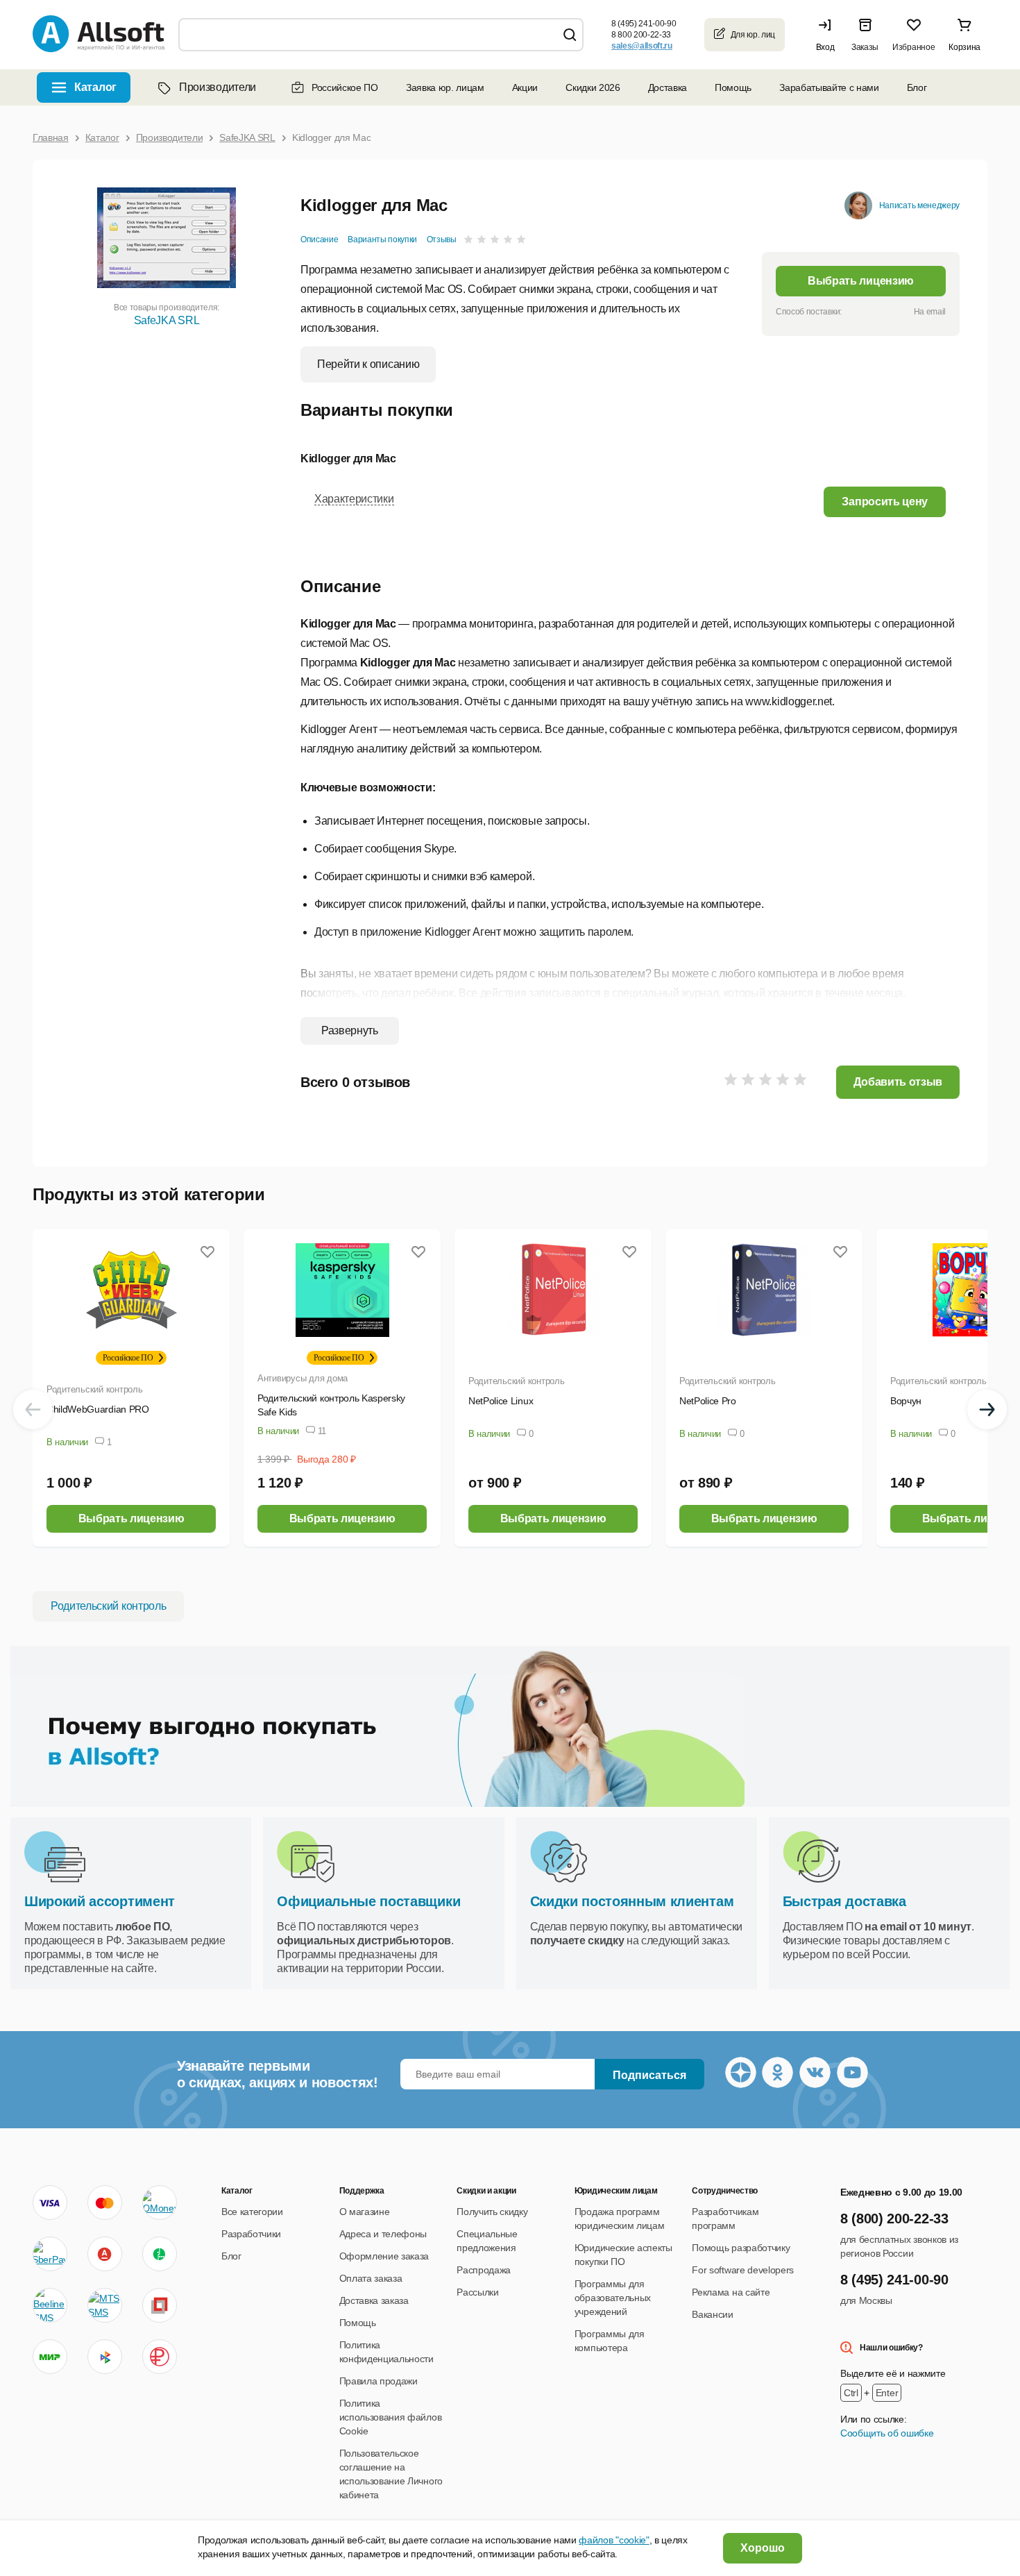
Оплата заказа (371, 2278)
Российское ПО (345, 87)
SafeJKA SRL (167, 320)
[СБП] (105, 2357)
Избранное (913, 47)
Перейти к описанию (368, 364)
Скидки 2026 (593, 87)
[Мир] (50, 2357)
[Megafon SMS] (160, 2254)
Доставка (668, 87)
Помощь (733, 87)
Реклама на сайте (731, 2292)
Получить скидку (492, 2212)
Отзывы (442, 239)
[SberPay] (50, 2254)
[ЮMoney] (159, 2203)
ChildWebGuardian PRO (98, 1409)
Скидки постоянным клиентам (632, 1901)
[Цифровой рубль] (160, 2357)
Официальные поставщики (368, 1901)
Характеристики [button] (354, 499)
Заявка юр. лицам (445, 87)
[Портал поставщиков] (160, 2305)
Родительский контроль (95, 1389)
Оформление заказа (384, 2256)
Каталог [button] (95, 87)
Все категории (252, 2212)
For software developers (743, 2270)
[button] (828, 35)
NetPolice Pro (708, 1401)
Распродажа (484, 2270)
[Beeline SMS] (50, 2305)
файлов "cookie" (614, 2540)
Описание (319, 239)
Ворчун (906, 1401)
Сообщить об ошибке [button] (887, 2433)
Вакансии (712, 2314)
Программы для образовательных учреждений (613, 2298)
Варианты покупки (382, 239)
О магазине (365, 2212)
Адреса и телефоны (383, 2234)
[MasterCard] (105, 2203)
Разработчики (251, 2234)
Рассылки (477, 2292)
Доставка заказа (374, 2300)
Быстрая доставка (844, 1901)
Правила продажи (379, 2381)
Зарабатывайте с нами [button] (829, 87)
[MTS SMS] (105, 2305)
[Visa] (50, 2203)
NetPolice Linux (501, 1401)
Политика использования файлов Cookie (391, 2417)
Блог (917, 87)
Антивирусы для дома (303, 1378)
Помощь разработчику (741, 2248)
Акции (525, 87)
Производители (218, 87)
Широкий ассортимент (100, 1901)
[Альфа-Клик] (105, 2254)
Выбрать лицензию (861, 281)
